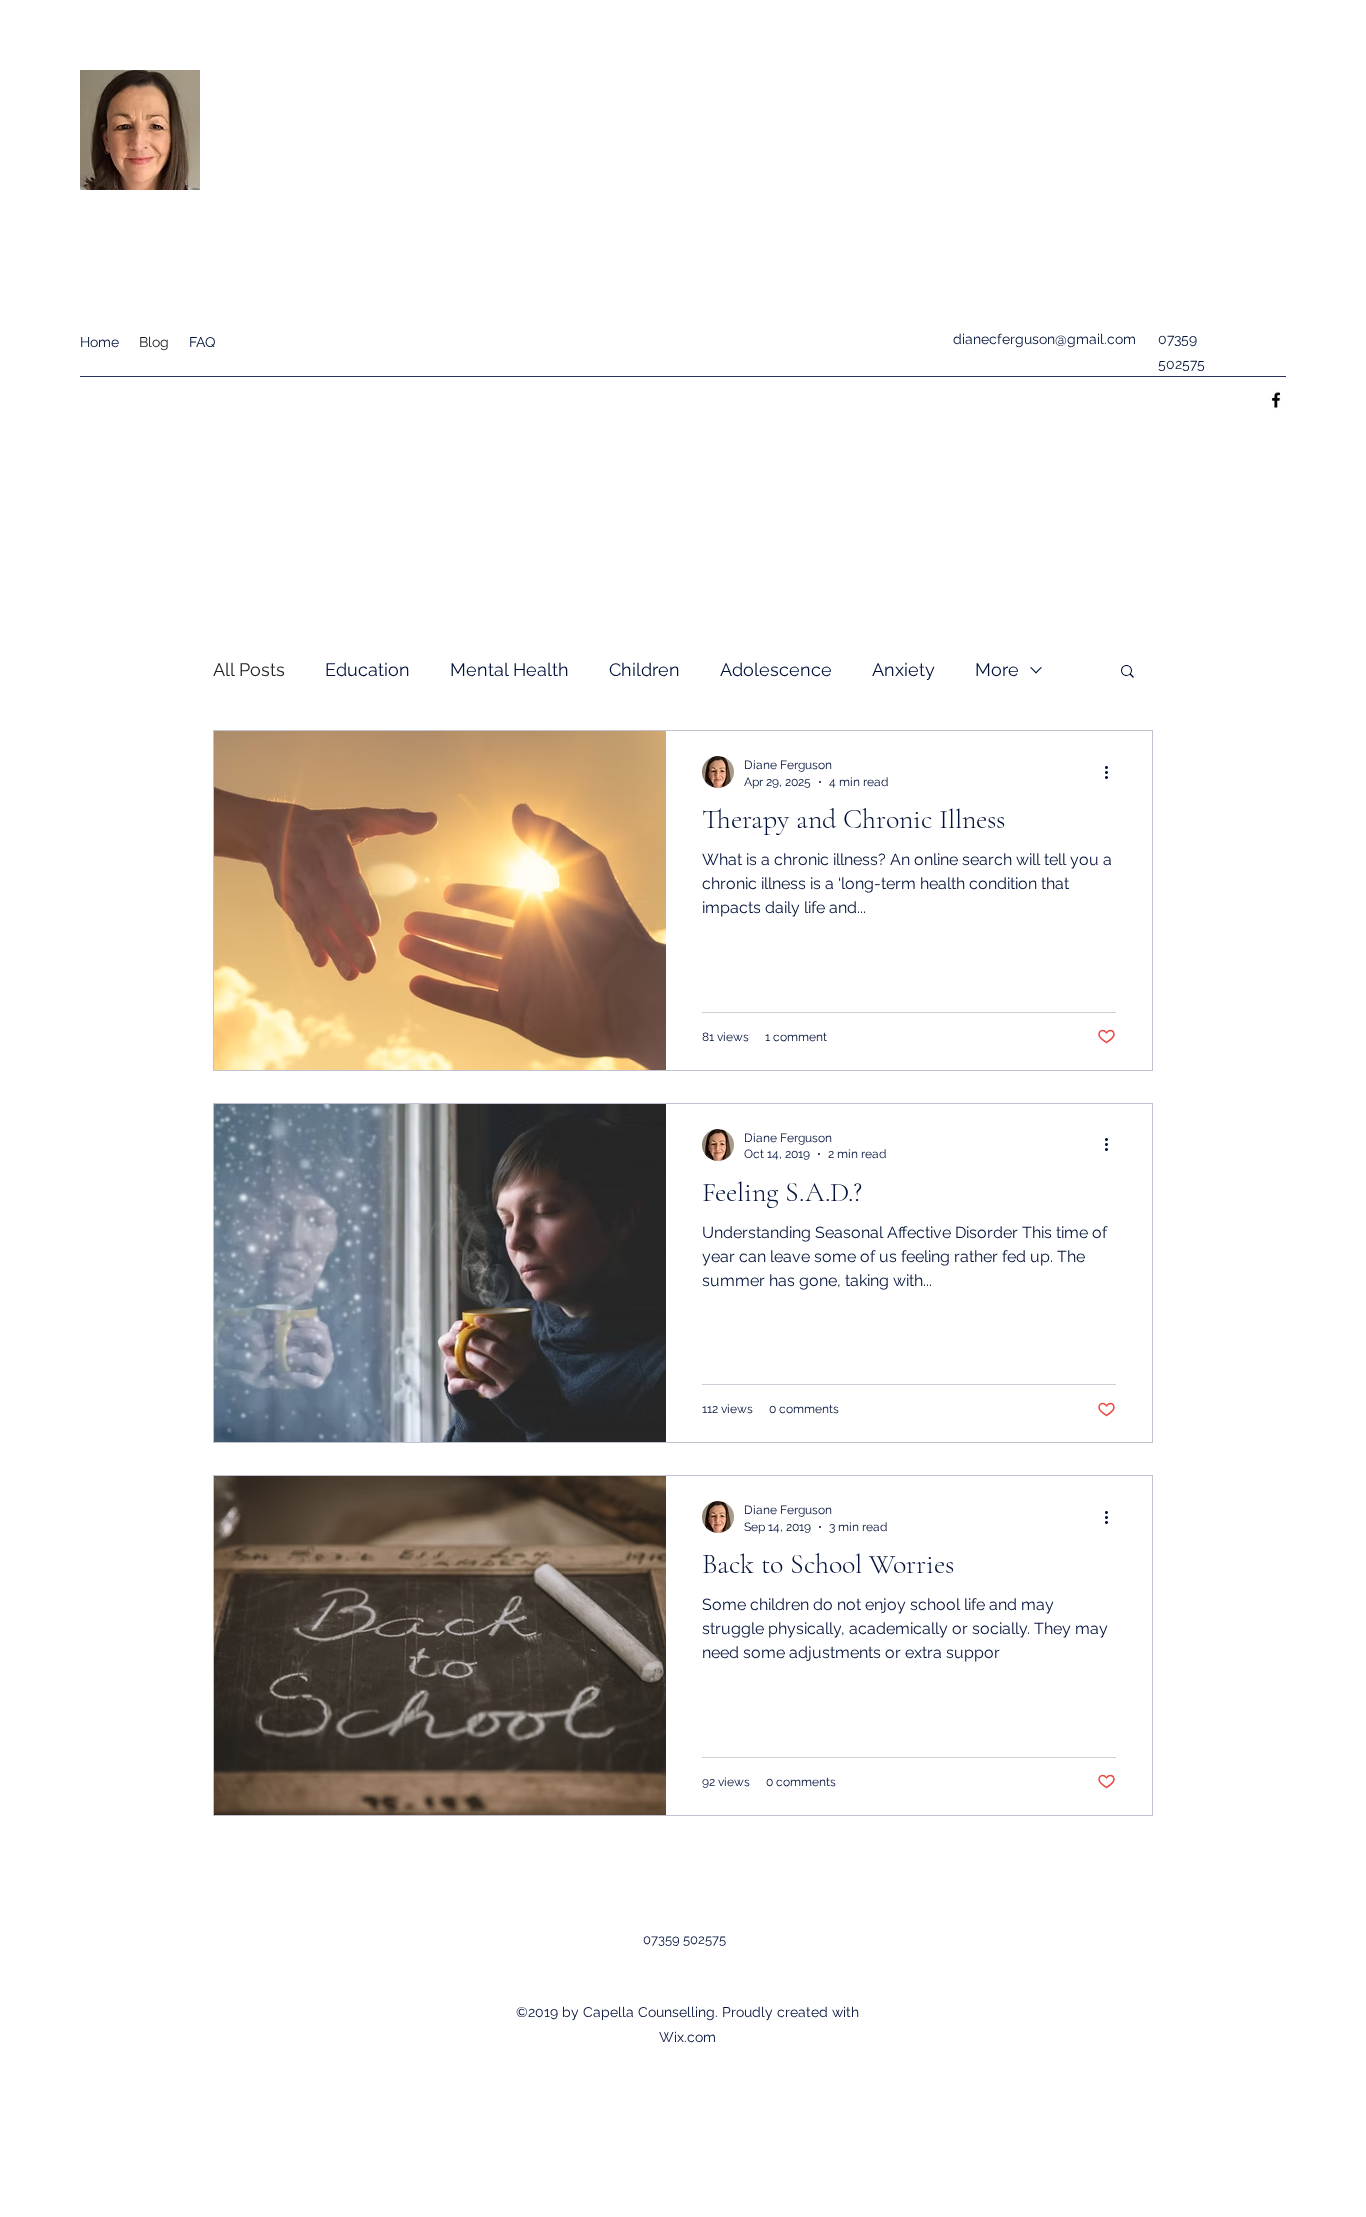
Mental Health (509, 669)
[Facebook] (1276, 400)
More (997, 669)
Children (644, 669)
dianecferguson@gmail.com (1044, 339)
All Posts (249, 669)
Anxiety (903, 669)
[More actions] (1113, 772)
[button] (1127, 672)
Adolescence (776, 669)
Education (367, 669)
